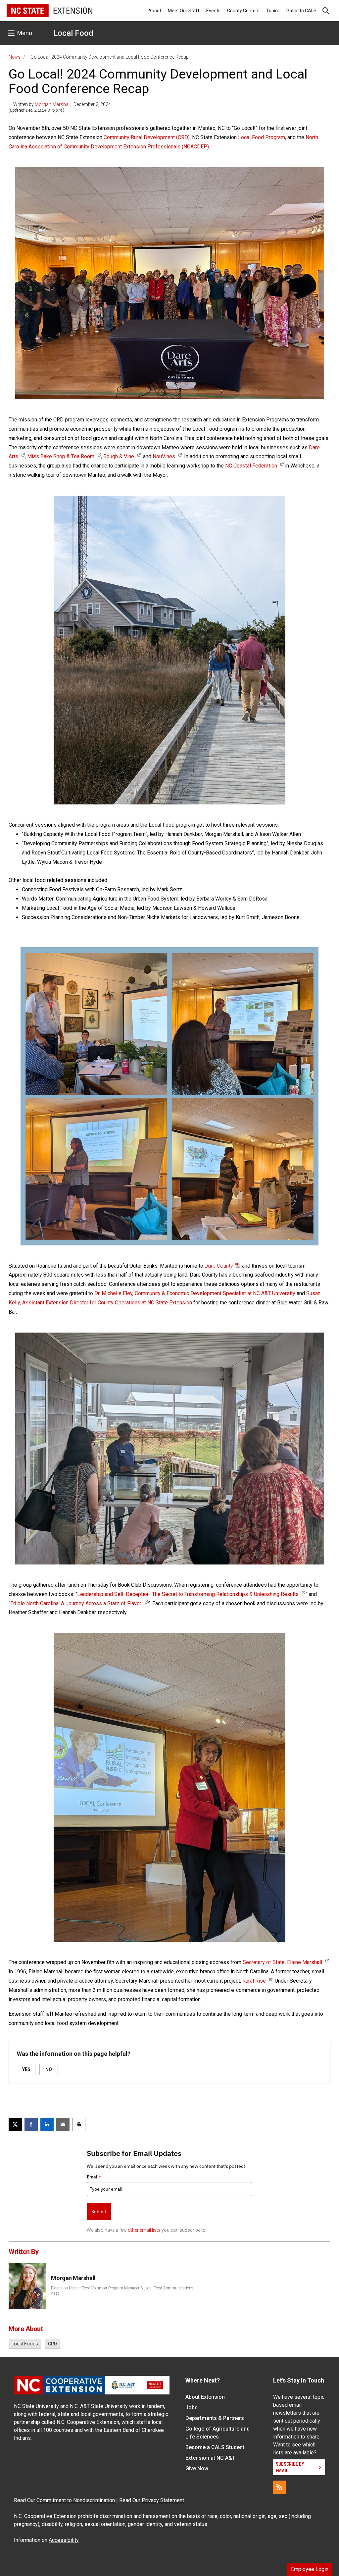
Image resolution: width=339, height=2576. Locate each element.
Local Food (73, 33)
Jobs (192, 2408)
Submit (99, 2212)
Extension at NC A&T (210, 2458)
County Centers (243, 11)
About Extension (205, 2397)
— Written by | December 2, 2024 (60, 104)
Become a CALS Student (215, 2447)
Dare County (219, 1266)
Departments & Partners (215, 2418)
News (15, 57)
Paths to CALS (301, 11)
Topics (273, 11)
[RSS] (280, 2487)
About (155, 11)
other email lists (144, 2230)
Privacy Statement (163, 2500)
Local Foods (25, 2344)
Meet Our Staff (184, 11)
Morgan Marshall (53, 104)
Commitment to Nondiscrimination (76, 2500)
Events (213, 11)
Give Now (197, 2468)
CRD (52, 2344)
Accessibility (64, 2540)
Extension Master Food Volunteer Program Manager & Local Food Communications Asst (122, 2291)
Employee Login (310, 2569)
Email (94, 2177)
